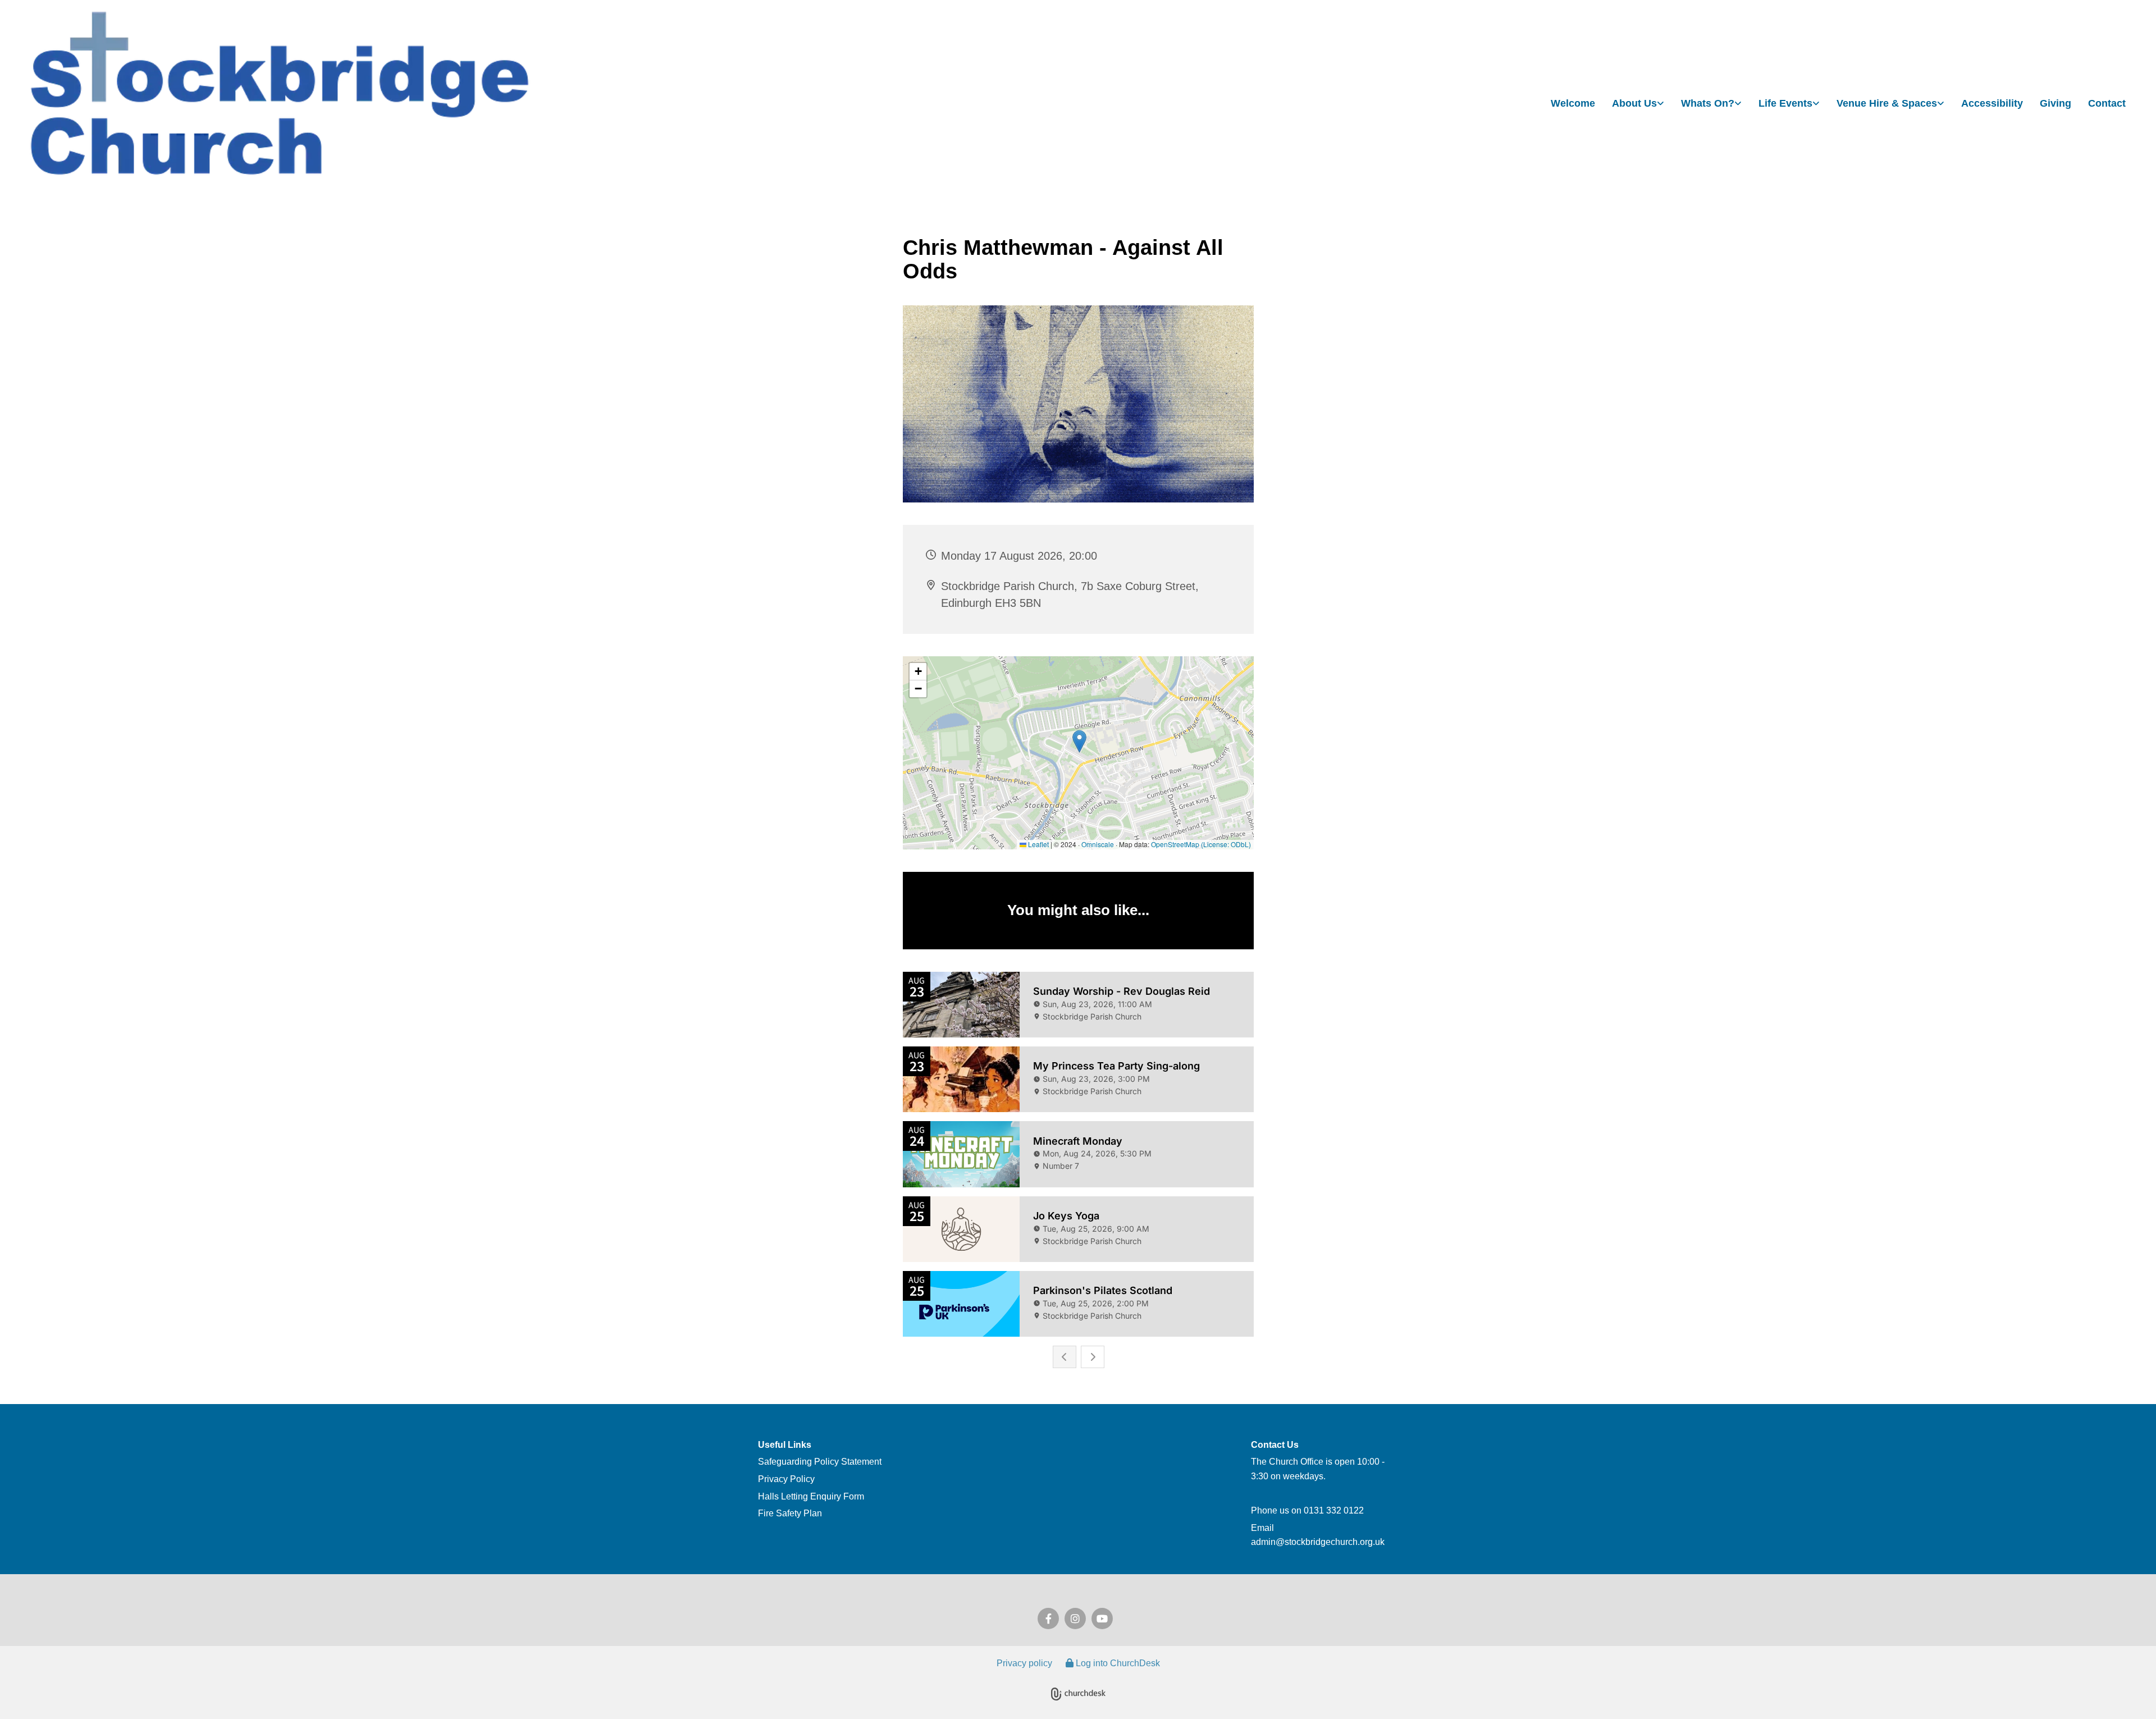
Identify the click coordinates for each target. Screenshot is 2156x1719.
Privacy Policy (786, 1479)
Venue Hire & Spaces (1887, 103)
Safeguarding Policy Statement (820, 1462)
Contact (2107, 103)
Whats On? (1708, 103)
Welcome (1573, 103)
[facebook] (1048, 1619)
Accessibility (1992, 103)
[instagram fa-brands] (1075, 1619)
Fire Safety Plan (790, 1513)
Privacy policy (1024, 1663)
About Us (1634, 103)
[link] (1638, 104)
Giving (2055, 103)
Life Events (1785, 103)
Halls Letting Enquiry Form (811, 1496)
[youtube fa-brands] (1102, 1619)
